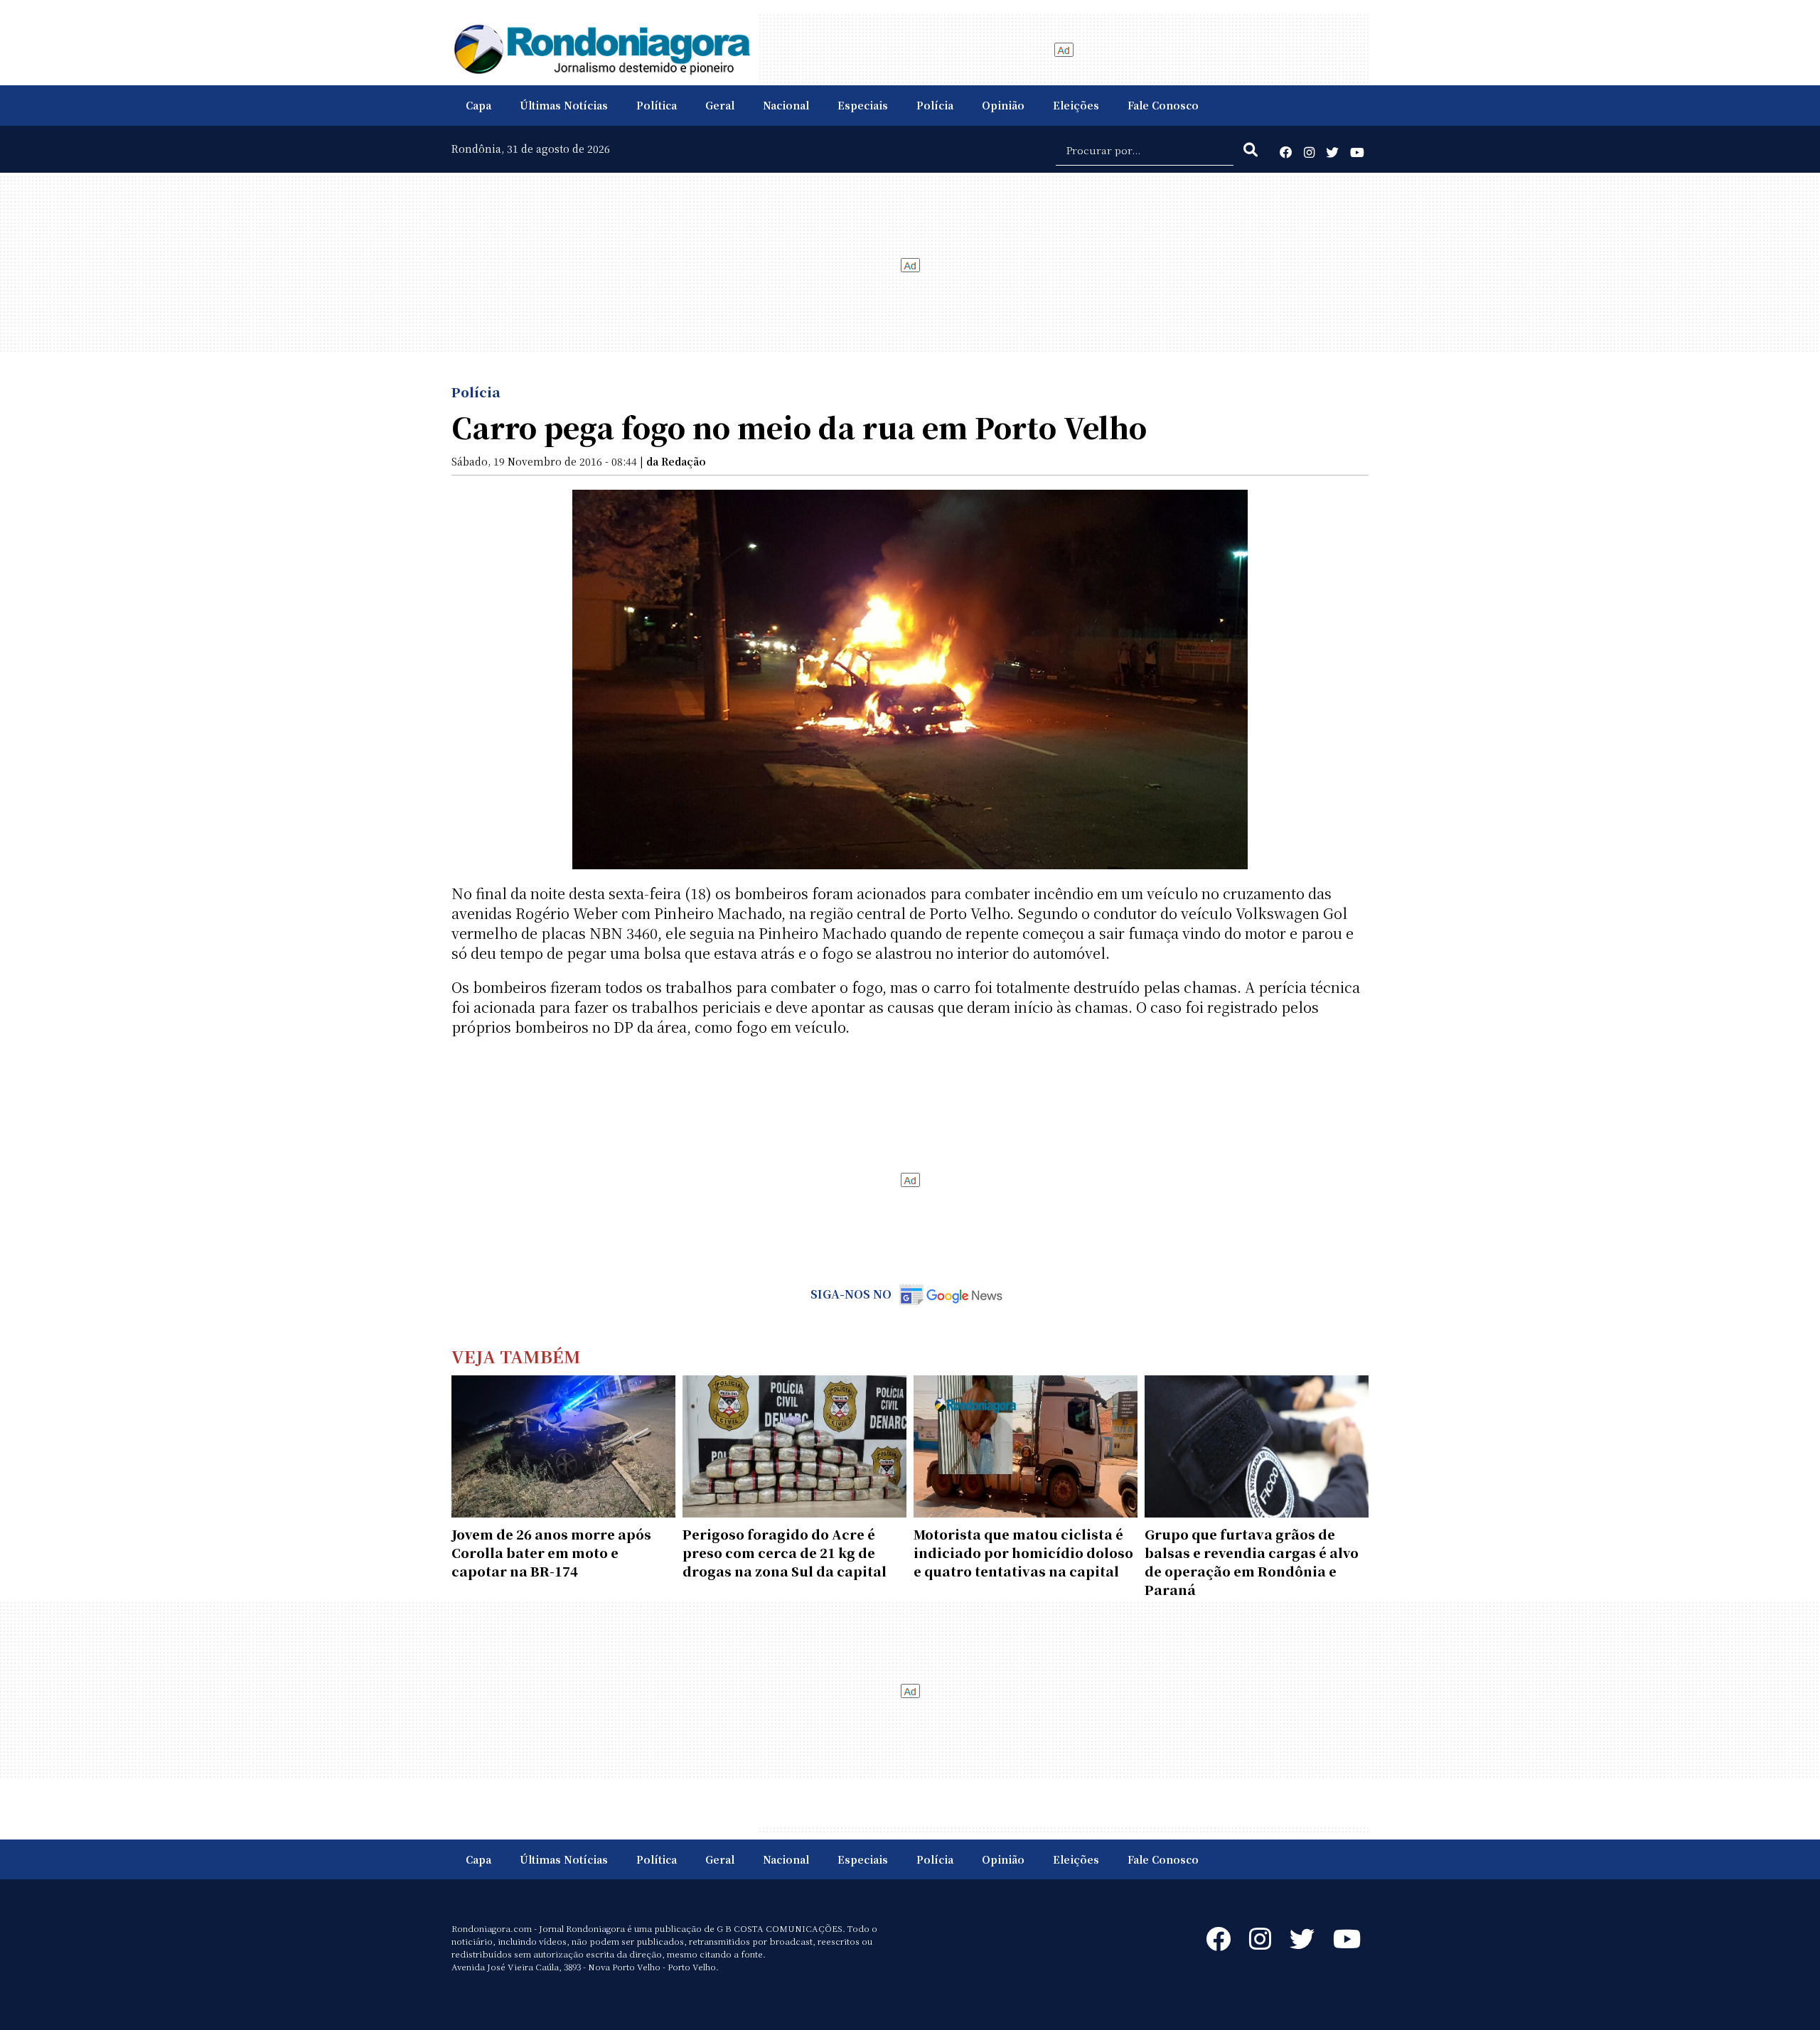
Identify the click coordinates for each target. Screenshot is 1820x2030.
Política (657, 105)
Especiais (863, 105)
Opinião (1003, 105)
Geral (720, 105)
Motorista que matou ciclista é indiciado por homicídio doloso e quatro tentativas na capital (1023, 1552)
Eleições (1076, 105)
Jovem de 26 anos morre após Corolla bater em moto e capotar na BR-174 (551, 1552)
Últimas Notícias (564, 105)
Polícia (935, 105)
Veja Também (516, 1356)
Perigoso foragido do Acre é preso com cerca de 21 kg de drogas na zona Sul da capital (785, 1552)
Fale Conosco (1163, 105)
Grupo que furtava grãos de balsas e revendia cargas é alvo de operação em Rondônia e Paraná (1252, 1562)
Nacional (786, 105)
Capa (478, 105)
